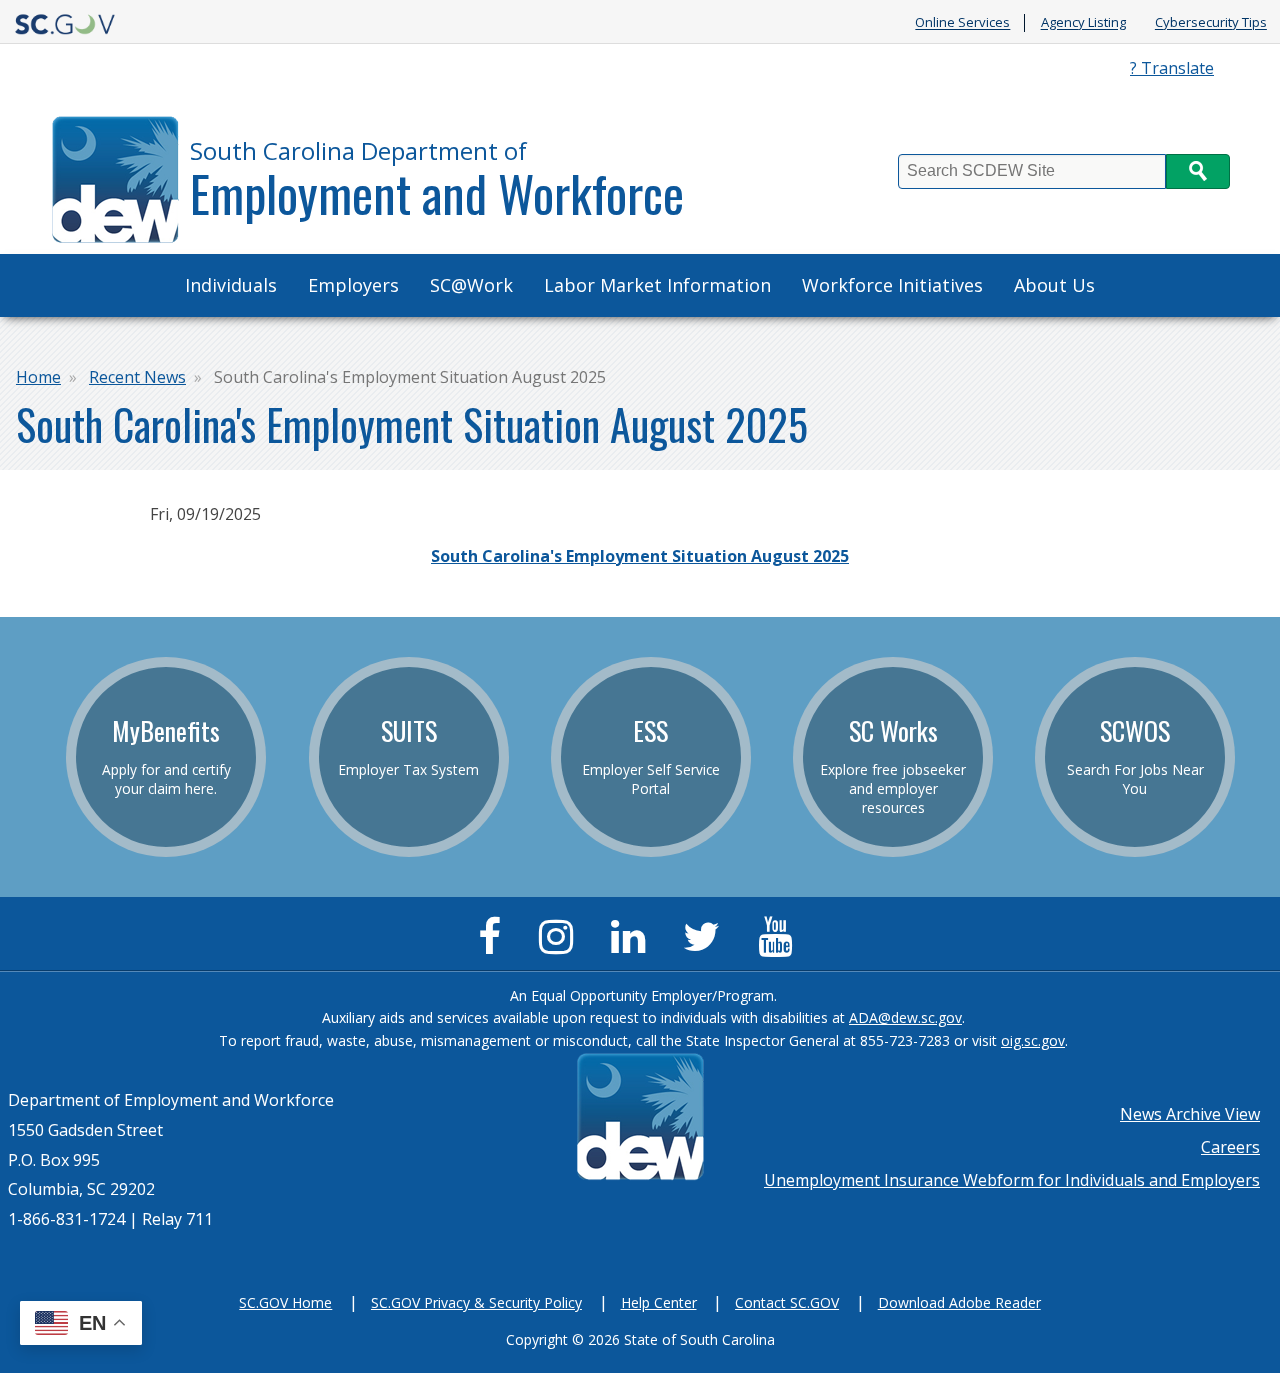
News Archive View (1190, 1114)
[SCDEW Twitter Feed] (706, 945)
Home (38, 377)
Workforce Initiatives (892, 285)
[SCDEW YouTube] (780, 945)
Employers (353, 285)
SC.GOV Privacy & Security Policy (476, 1302)
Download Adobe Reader (959, 1302)
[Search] (1198, 171)
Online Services (962, 23)
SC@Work (471, 285)
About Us (1054, 285)
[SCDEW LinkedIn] (633, 945)
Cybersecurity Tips (1211, 23)
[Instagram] (561, 945)
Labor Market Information (657, 285)
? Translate (1172, 68)
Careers (1230, 1147)
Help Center (659, 1302)
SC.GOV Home (285, 1302)
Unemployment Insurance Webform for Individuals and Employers (1012, 1180)
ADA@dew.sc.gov (905, 1017)
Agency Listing (1083, 23)
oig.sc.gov (1033, 1040)
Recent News (137, 377)
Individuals (231, 285)
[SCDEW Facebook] (494, 945)
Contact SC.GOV (787, 1302)
